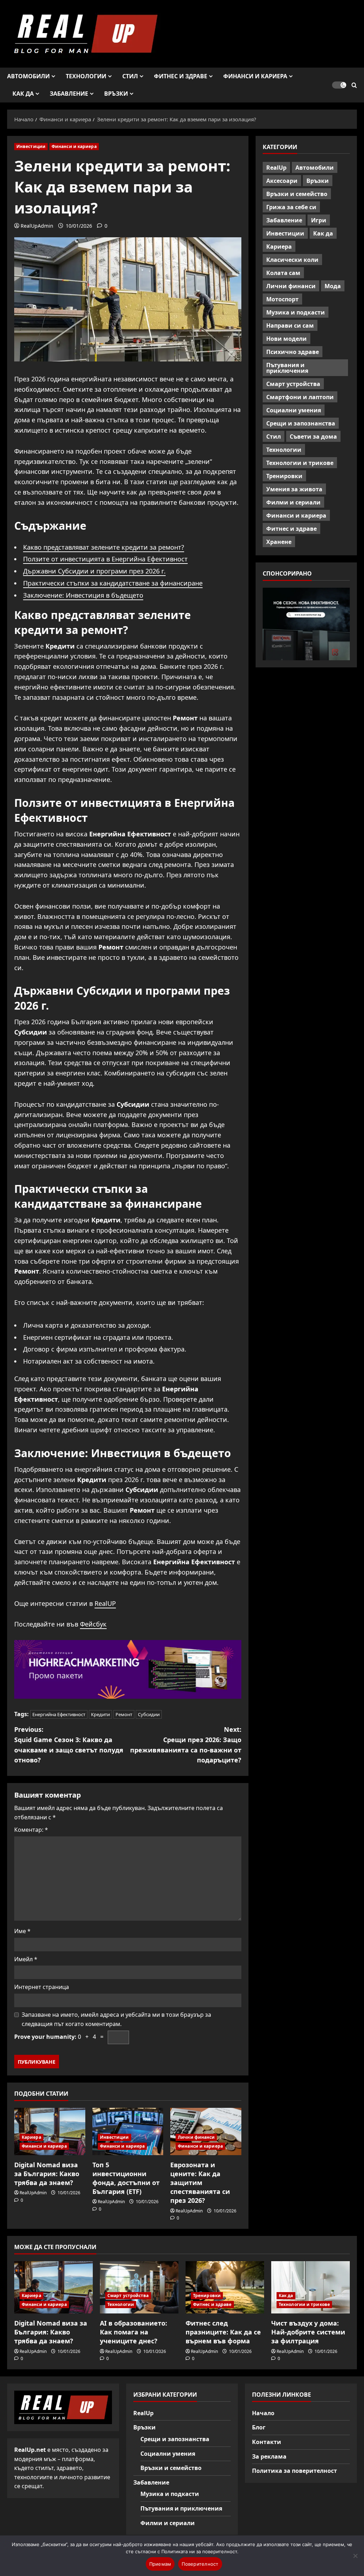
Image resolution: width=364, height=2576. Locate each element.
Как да (23, 94)
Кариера (31, 2137)
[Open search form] (354, 85)
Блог (259, 2427)
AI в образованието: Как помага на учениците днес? (133, 2332)
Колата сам (283, 273)
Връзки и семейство (297, 194)
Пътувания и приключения (287, 368)
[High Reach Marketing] (128, 1669)
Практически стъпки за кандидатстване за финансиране (113, 583)
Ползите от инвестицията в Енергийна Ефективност (105, 559)
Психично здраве (293, 352)
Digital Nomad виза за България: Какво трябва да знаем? (47, 2174)
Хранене (279, 542)
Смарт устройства (293, 384)
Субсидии (149, 1714)
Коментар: (31, 1830)
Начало (263, 2413)
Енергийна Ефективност (59, 1714)
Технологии (86, 76)
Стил (130, 76)
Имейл (26, 1959)
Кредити (100, 1714)
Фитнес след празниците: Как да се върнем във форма (223, 2332)
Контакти (267, 2442)
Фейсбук (93, 1624)
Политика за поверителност (295, 2471)
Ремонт (124, 1714)
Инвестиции (31, 146)
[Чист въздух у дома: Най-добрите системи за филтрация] (311, 2287)
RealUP (105, 1603)
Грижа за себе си (291, 207)
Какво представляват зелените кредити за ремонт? (104, 547)
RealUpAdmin (37, 226)
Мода (333, 286)
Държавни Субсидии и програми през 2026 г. (94, 571)
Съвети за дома (313, 437)
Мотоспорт (282, 299)
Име (22, 1931)
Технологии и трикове (300, 463)
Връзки (116, 94)
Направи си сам (290, 326)
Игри (319, 220)
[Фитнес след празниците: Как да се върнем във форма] (225, 2287)
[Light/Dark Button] (339, 85)
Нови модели (287, 339)
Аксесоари (282, 181)
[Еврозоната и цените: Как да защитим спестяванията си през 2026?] (206, 2131)
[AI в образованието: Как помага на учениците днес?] (139, 2287)
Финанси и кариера (255, 76)
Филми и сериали (293, 502)
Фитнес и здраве (181, 76)
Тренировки (284, 476)
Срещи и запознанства (301, 423)
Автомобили (28, 76)
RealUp (276, 168)
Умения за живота (294, 489)
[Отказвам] (355, 2556)
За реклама (269, 2456)
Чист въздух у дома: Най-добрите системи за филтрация (308, 2332)
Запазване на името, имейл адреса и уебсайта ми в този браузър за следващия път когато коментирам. (116, 2019)
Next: (186, 1745)
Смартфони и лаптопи (300, 397)
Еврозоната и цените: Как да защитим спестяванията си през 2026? (200, 2183)
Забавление (69, 94)
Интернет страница (42, 1987)
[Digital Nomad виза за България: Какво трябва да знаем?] (50, 2131)
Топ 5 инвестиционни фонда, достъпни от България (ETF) (126, 2178)
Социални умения (294, 410)
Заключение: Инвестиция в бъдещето (83, 595)
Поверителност (200, 2564)
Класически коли (292, 260)
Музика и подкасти (296, 312)
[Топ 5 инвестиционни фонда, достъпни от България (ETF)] (128, 2131)
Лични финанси (196, 2137)
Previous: (69, 1745)
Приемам (160, 2564)
